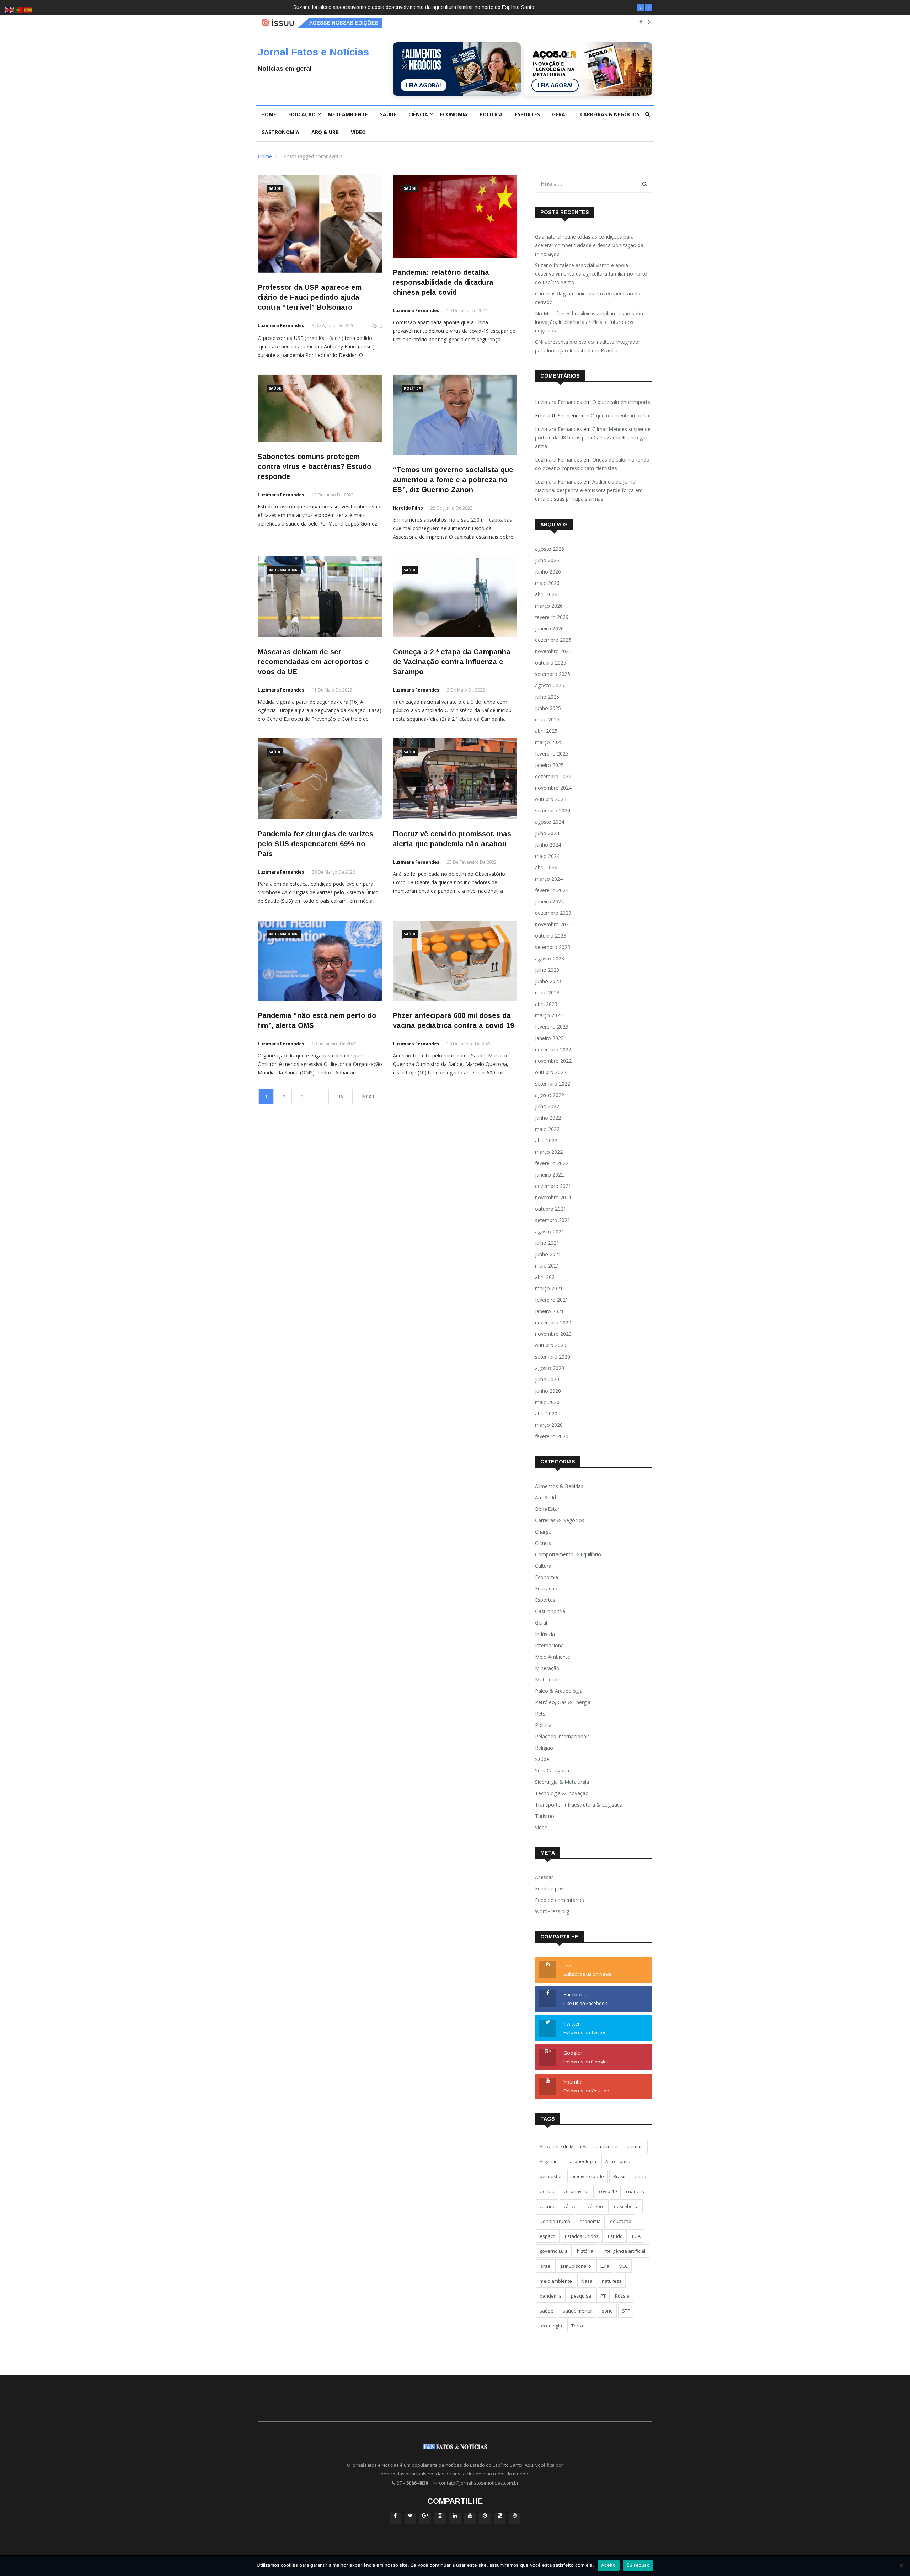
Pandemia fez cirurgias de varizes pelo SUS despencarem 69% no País (315, 844)
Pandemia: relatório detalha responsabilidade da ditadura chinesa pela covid (443, 282)
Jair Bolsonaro (576, 2266)
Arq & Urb (325, 132)
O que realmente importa (621, 402)
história (585, 2251)
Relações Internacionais (562, 1736)
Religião (544, 1748)
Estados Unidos (582, 2236)
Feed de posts (551, 1889)
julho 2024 (547, 833)
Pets (540, 1714)
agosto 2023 (550, 958)
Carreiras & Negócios (610, 114)
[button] (640, 8)
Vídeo (358, 132)
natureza (612, 2281)
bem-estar (551, 2176)
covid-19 (608, 2191)
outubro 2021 (551, 1209)
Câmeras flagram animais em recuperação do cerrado (354, 7)
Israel (546, 2266)
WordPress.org (552, 1911)
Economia (454, 114)
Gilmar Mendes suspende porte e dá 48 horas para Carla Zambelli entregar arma (593, 438)
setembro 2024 (553, 810)
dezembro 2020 (553, 1322)
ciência (547, 2191)
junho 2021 (548, 1254)
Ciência (418, 114)
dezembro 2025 (553, 640)
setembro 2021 (553, 1220)
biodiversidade (588, 2176)
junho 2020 (548, 1391)
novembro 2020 (553, 1334)
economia (590, 2221)
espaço (548, 2236)
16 (341, 1097)
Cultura (543, 1566)
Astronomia (618, 2161)
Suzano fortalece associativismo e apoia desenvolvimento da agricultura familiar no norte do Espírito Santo (591, 274)
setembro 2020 (553, 1357)
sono (607, 2311)
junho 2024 (548, 845)
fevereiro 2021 (552, 1300)
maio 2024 (547, 856)
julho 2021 (547, 1243)
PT (603, 2296)
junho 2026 (548, 572)
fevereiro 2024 (552, 890)
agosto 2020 (550, 1368)
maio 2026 (547, 583)
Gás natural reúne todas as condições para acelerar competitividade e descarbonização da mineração (589, 245)
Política (491, 114)
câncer (571, 2206)
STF (626, 2311)
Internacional (284, 570)
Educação (302, 114)
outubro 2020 (551, 1345)
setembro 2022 (553, 1084)
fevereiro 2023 (552, 1027)
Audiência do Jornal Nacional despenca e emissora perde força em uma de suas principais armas (589, 490)
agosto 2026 (550, 549)
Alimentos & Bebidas (559, 1486)
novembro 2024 (553, 788)
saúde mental (578, 2311)
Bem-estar (547, 1509)
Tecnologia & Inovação (562, 1793)
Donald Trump (555, 2221)
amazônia (607, 2146)
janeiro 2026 (549, 628)
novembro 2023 (553, 924)
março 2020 (549, 1425)
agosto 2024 (550, 822)
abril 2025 (546, 731)
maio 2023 (547, 993)
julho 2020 (547, 1379)
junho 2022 (548, 1118)
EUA (636, 2236)
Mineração (547, 1668)
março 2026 (549, 606)
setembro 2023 (553, 947)
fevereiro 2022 (552, 1163)
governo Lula (554, 2251)
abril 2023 (546, 1004)
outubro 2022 (551, 1072)
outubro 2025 (551, 663)
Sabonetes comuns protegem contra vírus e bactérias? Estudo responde (315, 466)
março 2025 (549, 742)
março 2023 (549, 1015)
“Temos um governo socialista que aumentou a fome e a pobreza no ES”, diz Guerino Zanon (453, 480)
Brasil (619, 2176)
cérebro (596, 2206)
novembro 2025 (553, 651)
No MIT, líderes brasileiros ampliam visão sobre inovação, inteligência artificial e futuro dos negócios (590, 322)
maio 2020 (547, 1402)
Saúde (388, 114)
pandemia (551, 2296)
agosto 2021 (550, 1231)
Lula (605, 2266)
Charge (543, 1532)
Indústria (545, 1634)
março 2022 (549, 1152)
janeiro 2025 (549, 765)
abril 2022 (546, 1140)
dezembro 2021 (553, 1186)
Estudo (615, 2236)
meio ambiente (556, 2281)
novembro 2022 (553, 1061)
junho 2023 (548, 981)
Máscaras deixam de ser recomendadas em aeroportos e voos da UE (313, 662)
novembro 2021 (553, 1197)
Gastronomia (280, 132)
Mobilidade (548, 1679)
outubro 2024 (551, 799)
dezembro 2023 (553, 913)
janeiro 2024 (549, 902)
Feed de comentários (560, 1900)
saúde (547, 2311)
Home (269, 114)
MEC (623, 2266)
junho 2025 (548, 708)
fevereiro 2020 (552, 1436)
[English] (10, 9)
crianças (635, 2191)
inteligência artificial (624, 2251)
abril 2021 (546, 1277)
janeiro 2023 (549, 1038)
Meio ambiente (348, 114)
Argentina (550, 2161)
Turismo (545, 1816)
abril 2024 (546, 867)
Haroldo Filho (408, 508)
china (640, 2176)
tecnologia (551, 2326)
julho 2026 (547, 560)
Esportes (527, 114)
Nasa (587, 2281)
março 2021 (549, 1288)
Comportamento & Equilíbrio (568, 1554)
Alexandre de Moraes (563, 2146)
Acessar (544, 1877)
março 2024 (549, 879)
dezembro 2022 (553, 1049)
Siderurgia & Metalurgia (562, 1782)
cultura (547, 2206)
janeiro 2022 (549, 1175)
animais (635, 2146)
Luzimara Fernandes (281, 326)
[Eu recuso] (901, 2565)
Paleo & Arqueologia (559, 1691)
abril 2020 (546, 1414)
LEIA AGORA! (424, 85)
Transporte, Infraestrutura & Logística (579, 1805)
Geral (560, 114)
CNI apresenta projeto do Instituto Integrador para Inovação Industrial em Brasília (588, 346)
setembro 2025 (553, 674)
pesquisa (581, 2296)
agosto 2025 (550, 685)
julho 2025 (547, 697)
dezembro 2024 (553, 776)
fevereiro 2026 (552, 617)
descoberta (626, 2206)
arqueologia (583, 2161)
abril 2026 (546, 594)
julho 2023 (547, 970)
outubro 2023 (551, 936)
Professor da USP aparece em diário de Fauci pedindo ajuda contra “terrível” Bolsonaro (310, 297)
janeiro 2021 (549, 1311)
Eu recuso (638, 2565)
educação (621, 2221)
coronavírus (577, 2191)
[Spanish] (28, 9)
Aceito (609, 2565)
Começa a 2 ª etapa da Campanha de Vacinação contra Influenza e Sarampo (452, 662)
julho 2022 (547, 1106)
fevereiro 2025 (552, 754)
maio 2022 (547, 1129)
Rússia (622, 2296)
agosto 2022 (550, 1095)
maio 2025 (547, 719)
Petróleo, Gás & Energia (563, 1702)
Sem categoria (552, 1770)
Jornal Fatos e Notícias (313, 52)
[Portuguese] (19, 9)
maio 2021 (547, 1266)
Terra (577, 2326)
